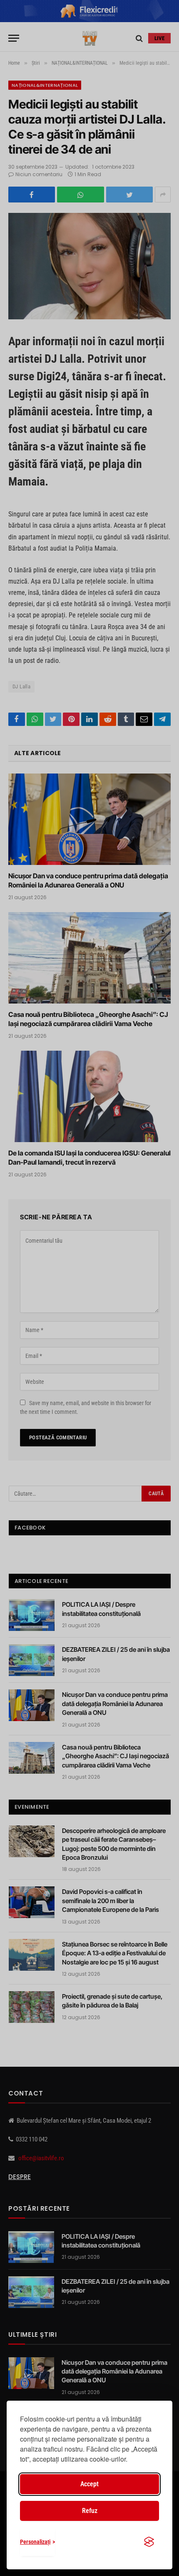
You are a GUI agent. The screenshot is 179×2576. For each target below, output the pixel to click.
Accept (89, 2484)
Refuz (90, 2511)
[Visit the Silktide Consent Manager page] (149, 2542)
